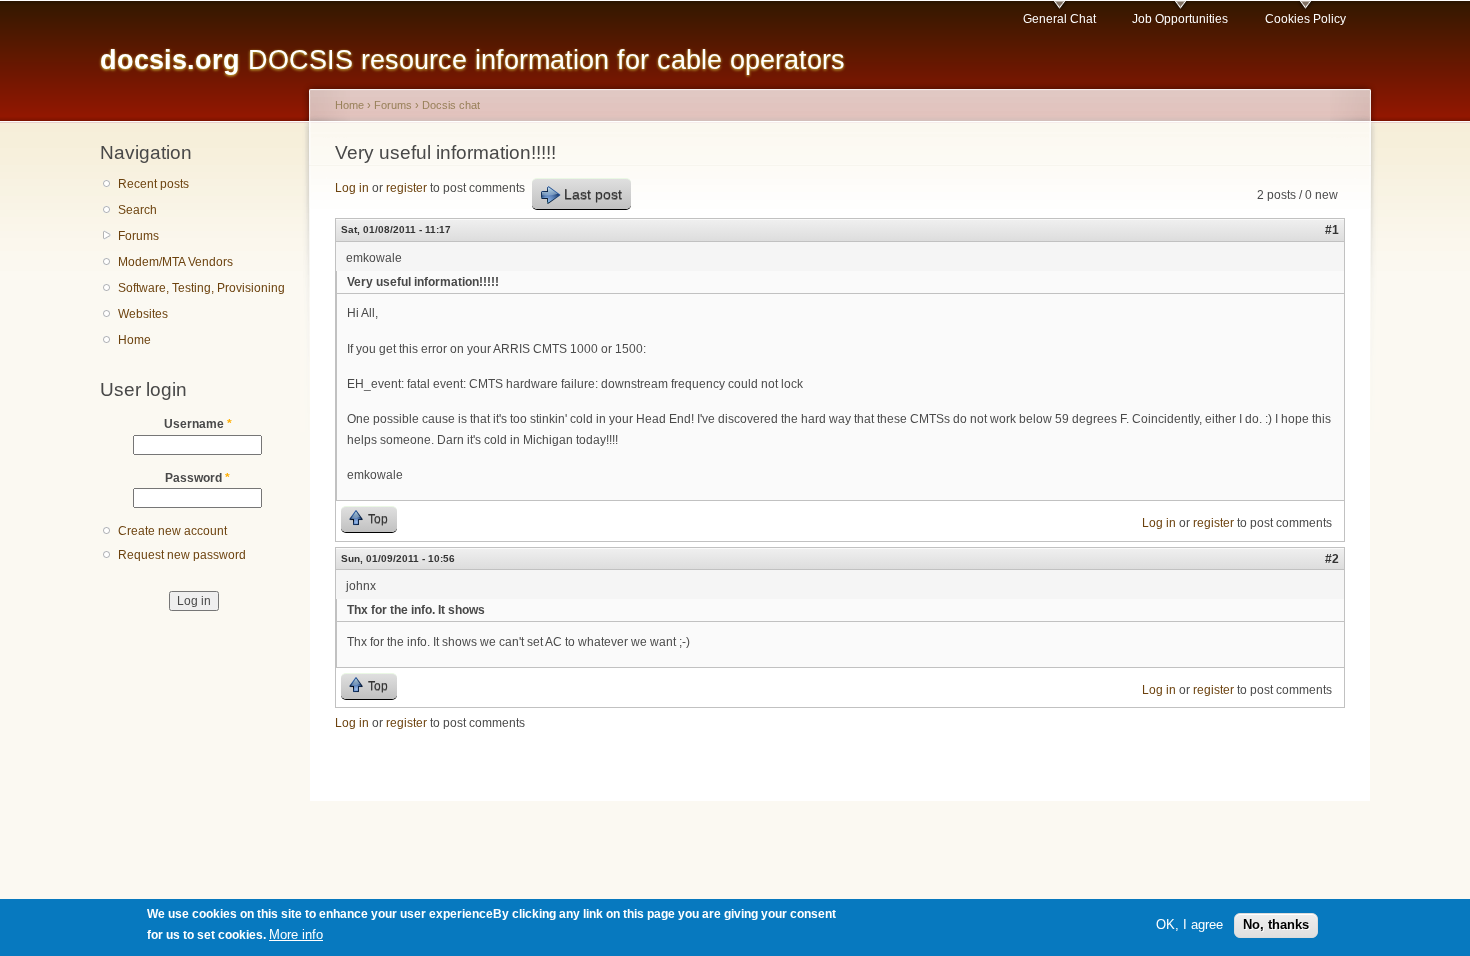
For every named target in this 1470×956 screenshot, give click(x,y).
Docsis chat (451, 105)
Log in (352, 188)
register (406, 188)
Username (198, 424)
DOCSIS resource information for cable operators (472, 59)
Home (134, 340)
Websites (143, 314)
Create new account (172, 531)
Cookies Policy (1305, 19)
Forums (138, 236)
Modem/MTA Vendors (175, 262)
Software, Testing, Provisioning (201, 288)
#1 (1332, 230)
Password (197, 478)
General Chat (1059, 19)
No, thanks (1276, 924)
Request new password (182, 555)
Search (137, 210)
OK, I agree (1189, 924)
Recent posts (153, 184)
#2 (1332, 559)
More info (296, 934)
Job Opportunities (1180, 19)
